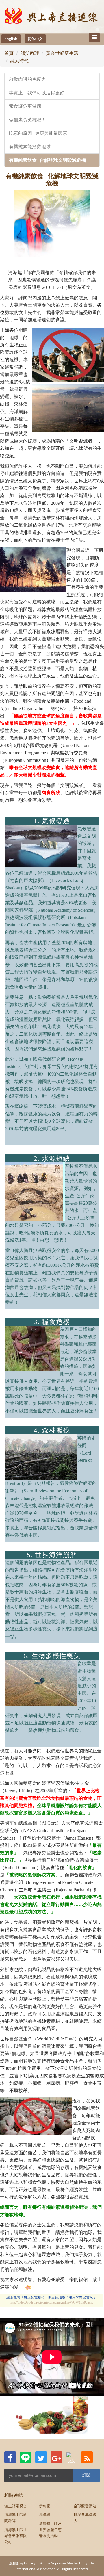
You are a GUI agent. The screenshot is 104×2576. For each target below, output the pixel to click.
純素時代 (19, 61)
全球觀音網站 (85, 2506)
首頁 (9, 53)
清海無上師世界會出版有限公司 (16, 2536)
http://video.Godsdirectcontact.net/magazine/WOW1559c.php (52, 2303)
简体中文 (35, 39)
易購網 (45, 2514)
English (11, 39)
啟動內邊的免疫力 (27, 79)
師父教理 (30, 53)
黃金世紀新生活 (62, 53)
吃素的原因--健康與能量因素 (38, 133)
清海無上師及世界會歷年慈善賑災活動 (50, 2529)
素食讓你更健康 (25, 106)
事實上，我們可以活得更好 (37, 93)
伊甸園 (45, 2506)
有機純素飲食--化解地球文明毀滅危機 (47, 160)
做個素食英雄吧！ (27, 120)
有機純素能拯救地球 (30, 147)
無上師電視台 (16, 2506)
